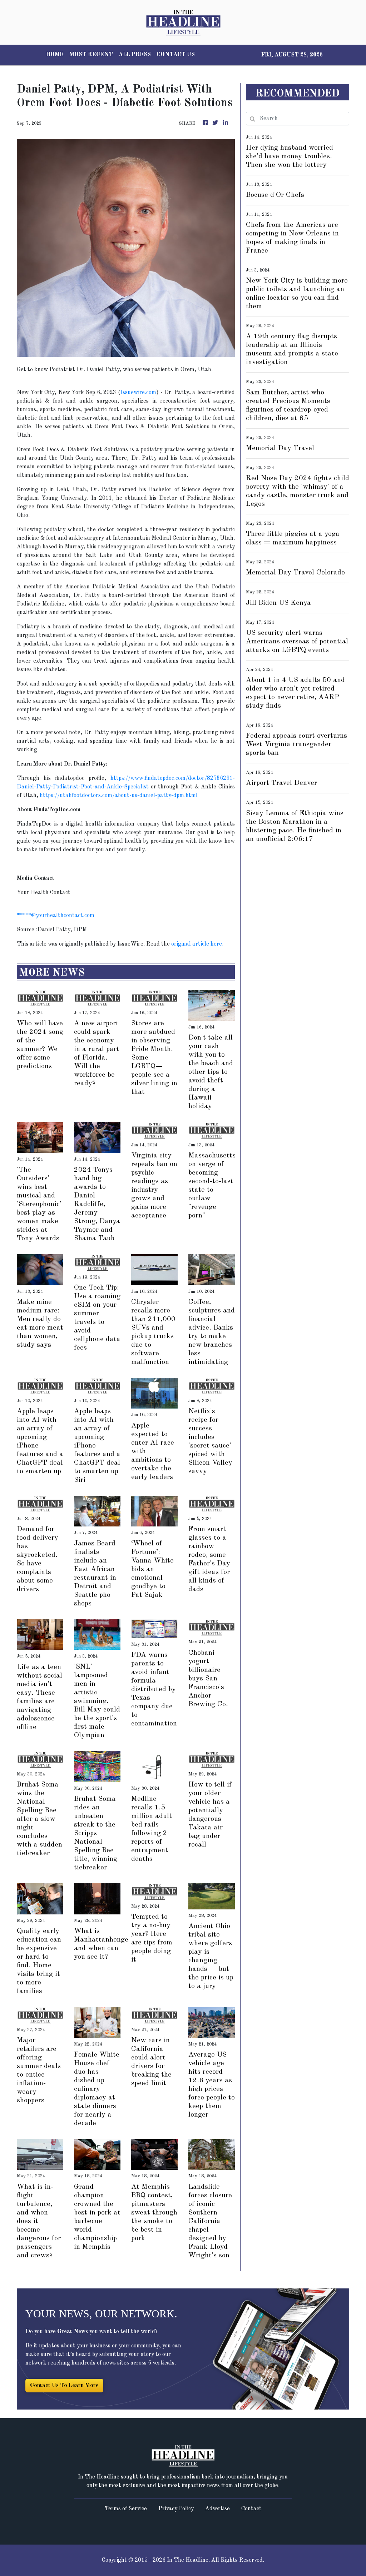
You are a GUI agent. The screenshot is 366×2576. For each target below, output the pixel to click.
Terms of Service (126, 2509)
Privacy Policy (176, 2509)
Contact (251, 2509)
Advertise (217, 2509)
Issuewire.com (138, 393)
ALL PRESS (135, 55)
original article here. (197, 944)
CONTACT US (176, 55)
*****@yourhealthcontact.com (56, 916)
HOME (55, 55)
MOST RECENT (91, 55)
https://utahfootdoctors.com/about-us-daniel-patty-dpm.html (119, 796)
